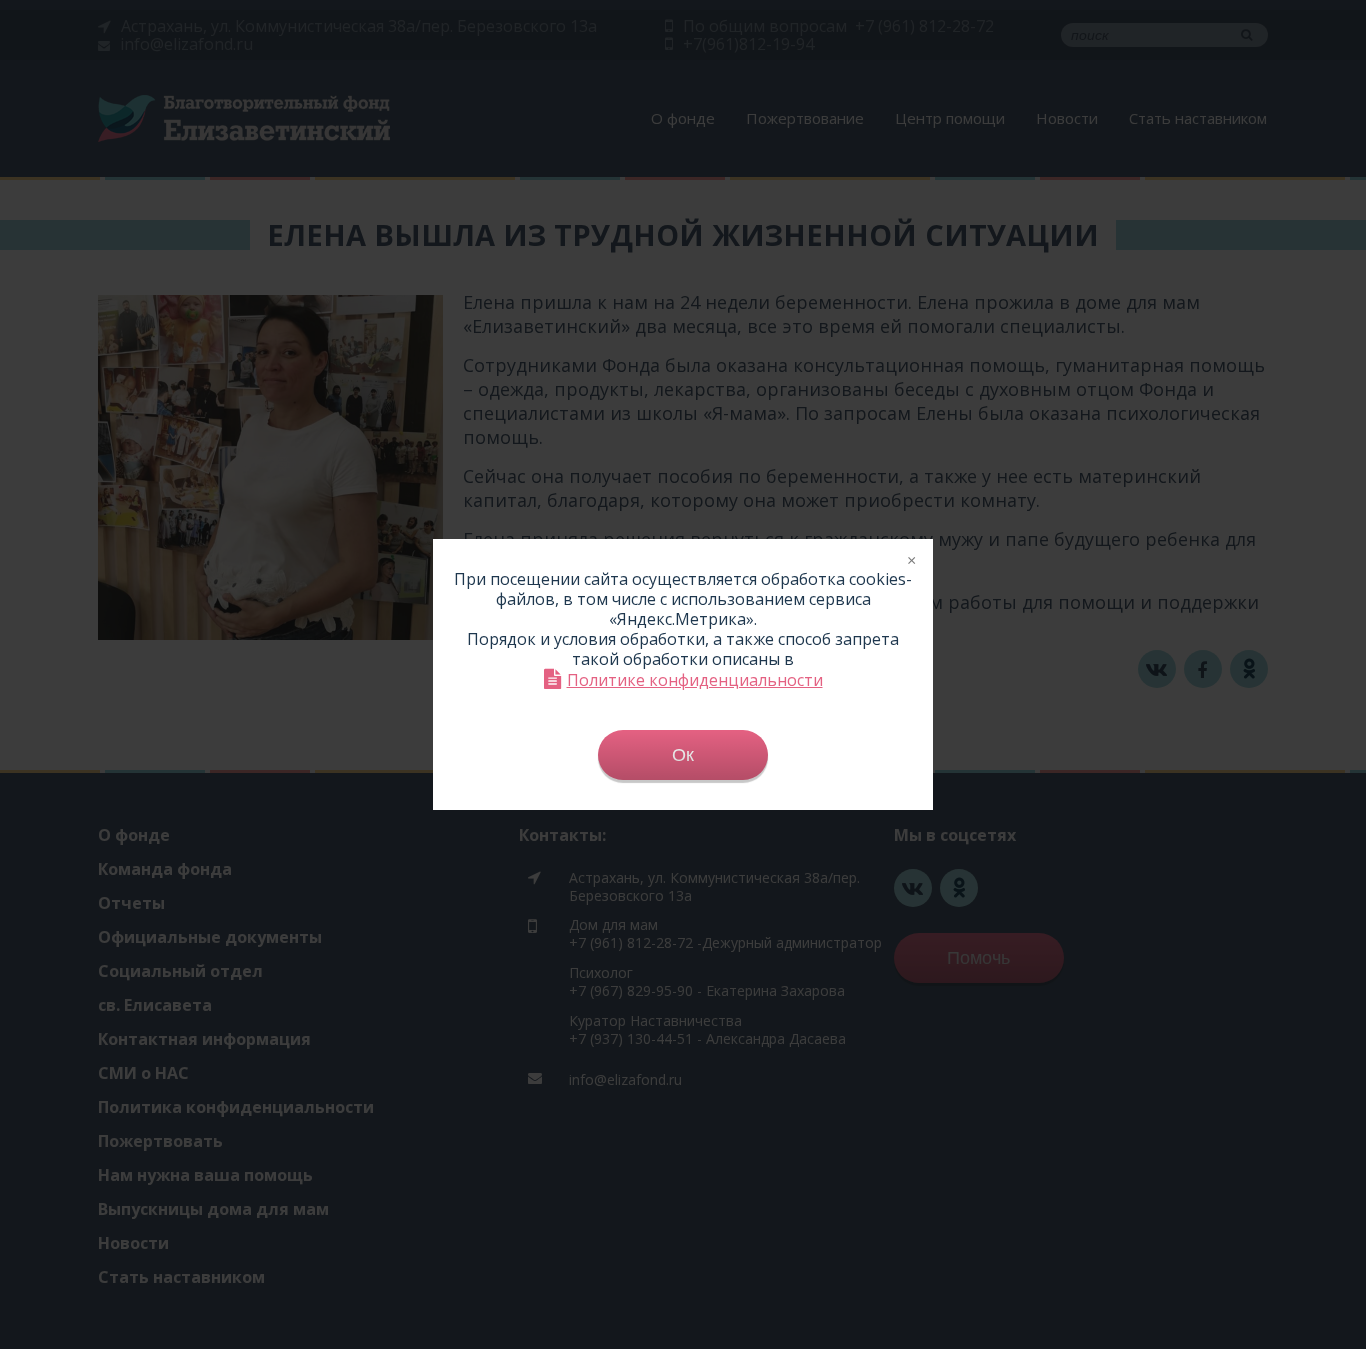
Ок (683, 755)
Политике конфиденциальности (695, 679)
